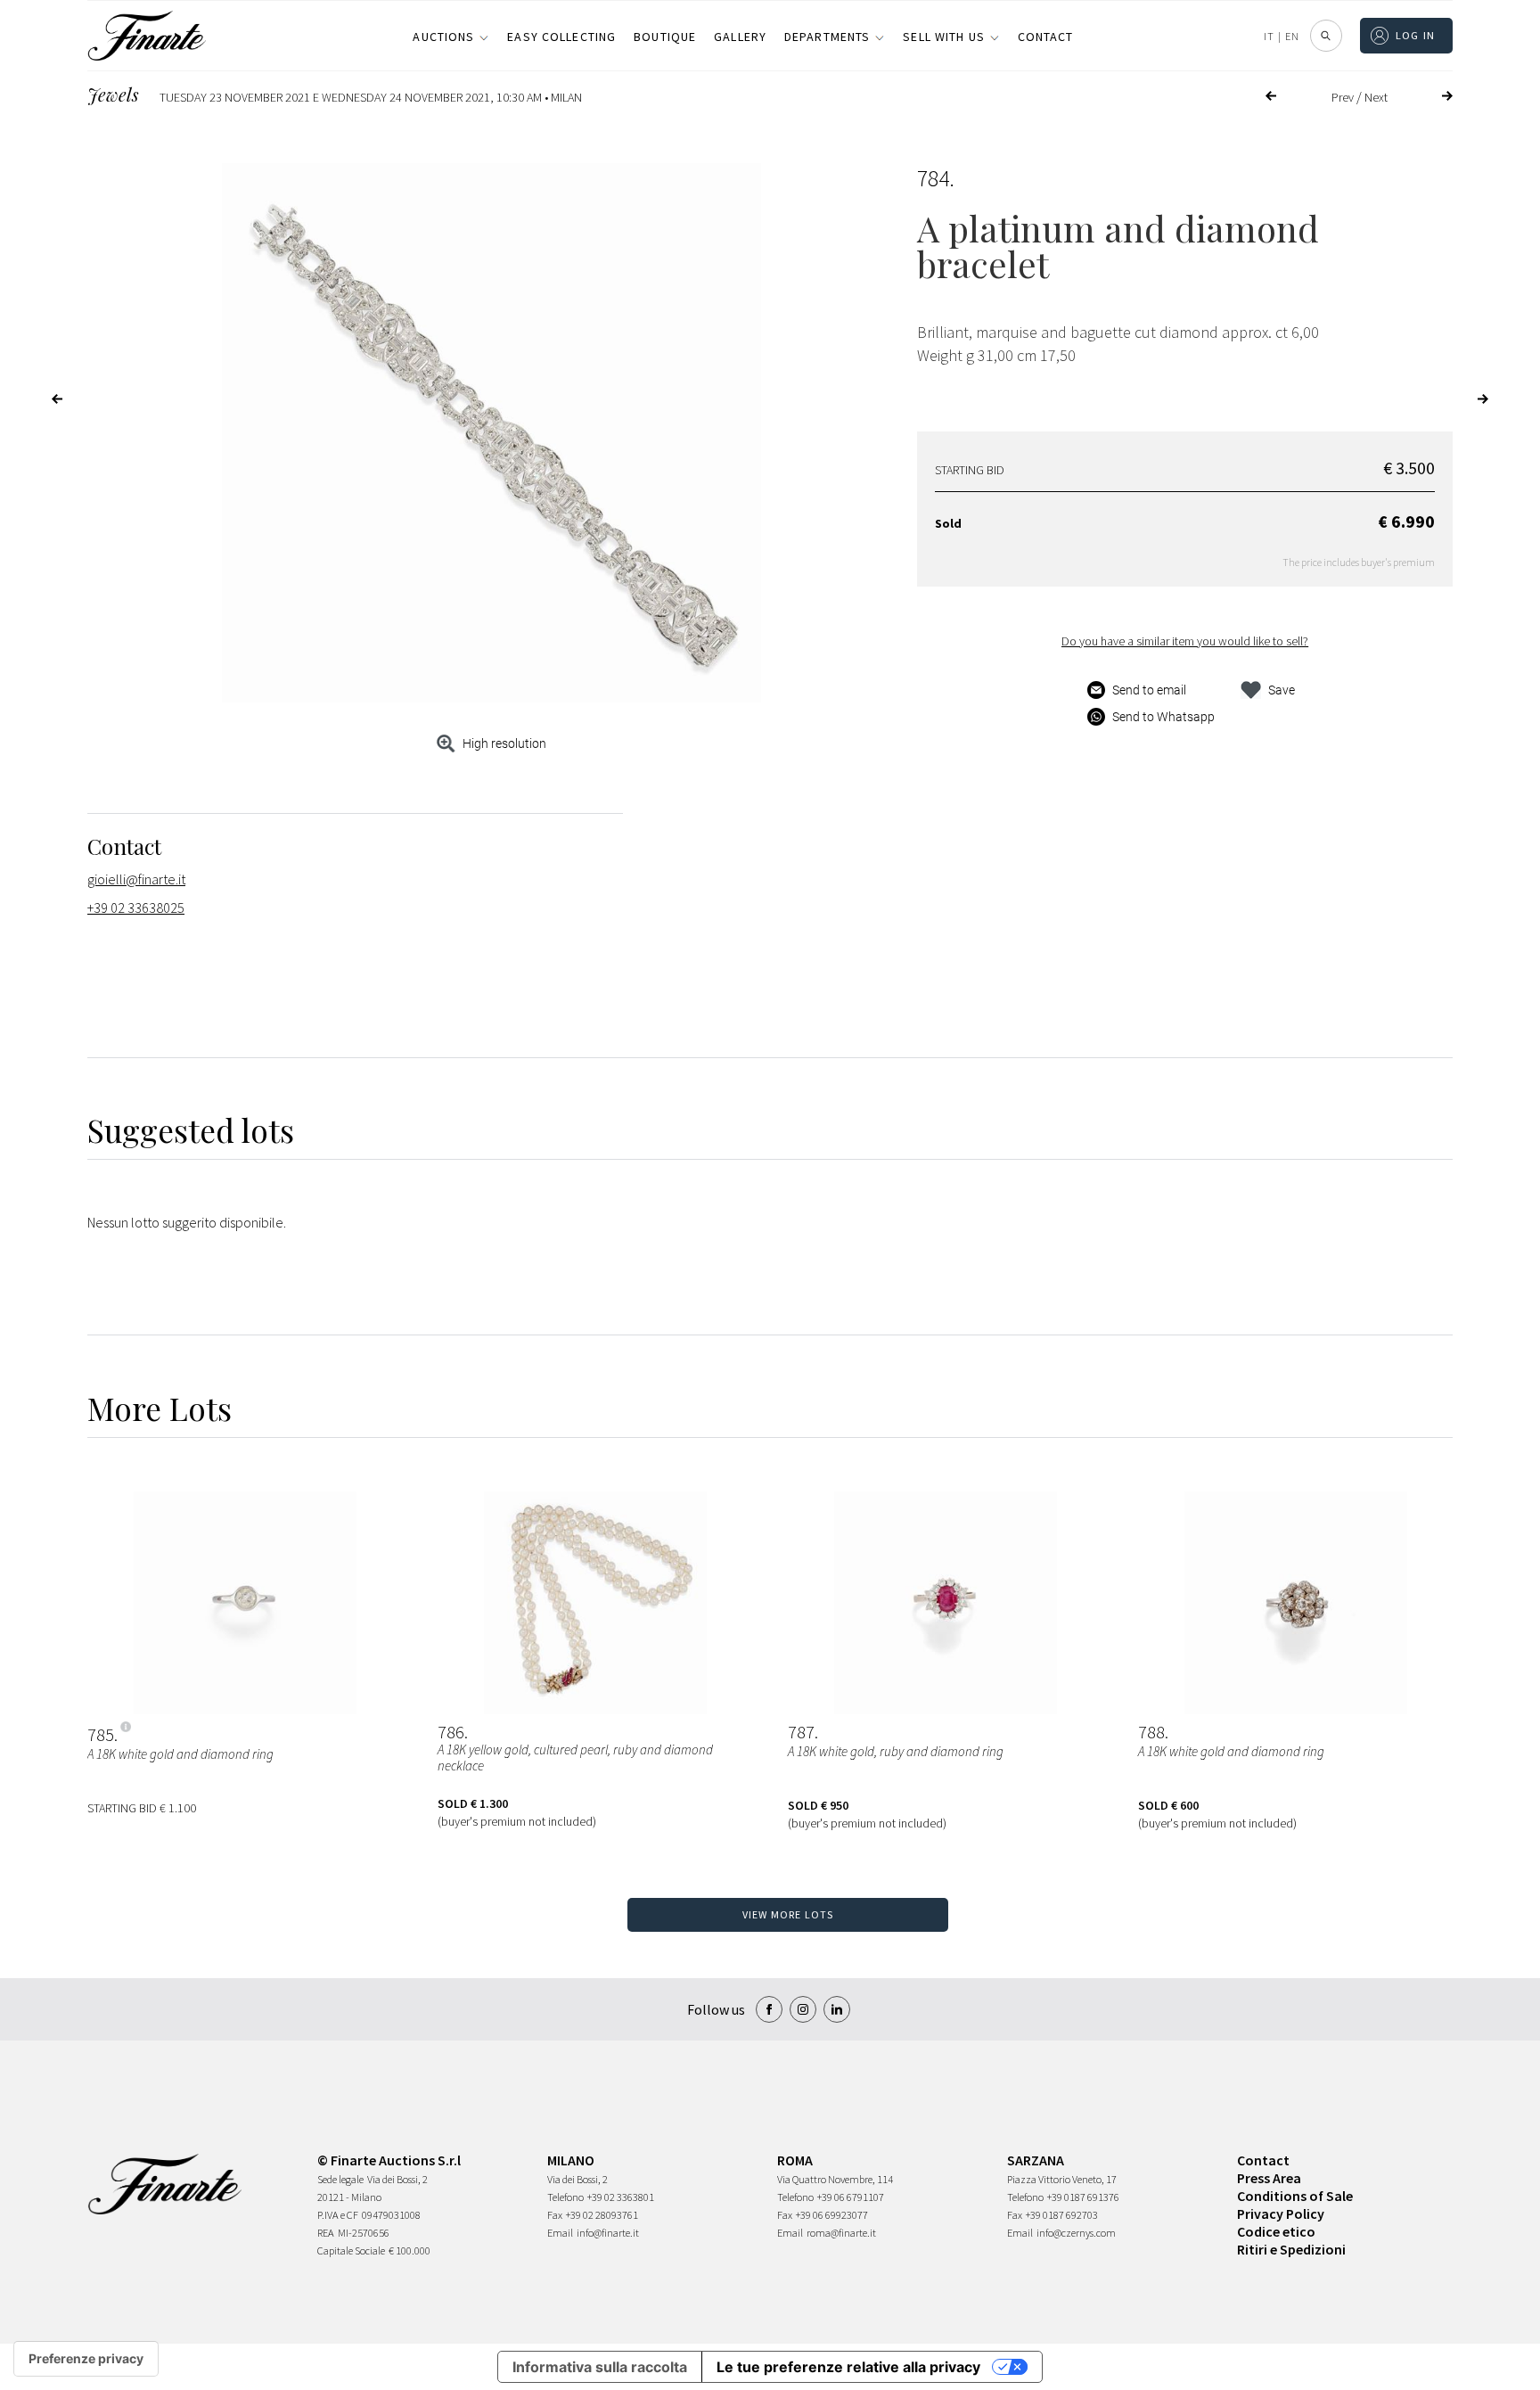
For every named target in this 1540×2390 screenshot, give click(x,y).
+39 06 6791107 (851, 2197)
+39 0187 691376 (1083, 2197)
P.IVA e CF (338, 2215)
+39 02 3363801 (621, 2197)
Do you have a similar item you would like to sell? (1185, 641)
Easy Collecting (561, 37)
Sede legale (340, 2179)
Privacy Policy (1281, 2213)
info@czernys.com (1076, 2233)
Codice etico (1276, 2231)
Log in (1416, 35)
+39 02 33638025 (136, 908)
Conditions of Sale (1295, 2196)
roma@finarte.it (841, 2233)
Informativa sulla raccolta (600, 2367)
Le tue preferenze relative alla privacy (848, 2367)
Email (560, 2233)
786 (451, 1732)
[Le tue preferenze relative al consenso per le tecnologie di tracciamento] (86, 2359)
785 (101, 1735)
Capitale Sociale (351, 2250)
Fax (555, 2215)
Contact (1046, 37)
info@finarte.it (608, 2233)
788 (1151, 1732)
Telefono (565, 2197)
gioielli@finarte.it (136, 879)
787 (801, 1732)
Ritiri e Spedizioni (1291, 2249)
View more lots (788, 1914)
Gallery (740, 37)
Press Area (1269, 2178)
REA (326, 2233)
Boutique (665, 37)
